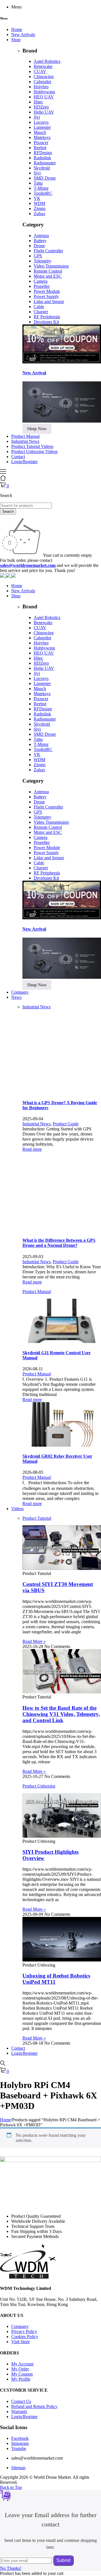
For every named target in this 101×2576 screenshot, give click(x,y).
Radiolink (42, 158)
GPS (38, 256)
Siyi (37, 173)
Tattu (38, 183)
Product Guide (66, 1124)
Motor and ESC (48, 276)
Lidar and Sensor (49, 301)
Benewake (43, 66)
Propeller (42, 286)
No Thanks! (11, 2568)
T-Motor (41, 188)
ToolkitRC (43, 193)
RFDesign (43, 153)
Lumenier (42, 127)
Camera (41, 281)
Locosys (41, 122)
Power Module (47, 291)
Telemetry (43, 261)
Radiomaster (45, 163)
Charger (41, 312)
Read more (32, 1149)
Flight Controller (48, 251)
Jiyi (37, 117)
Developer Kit (46, 322)
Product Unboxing (39, 1786)
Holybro (41, 87)
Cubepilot (42, 82)
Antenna (41, 236)
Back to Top (11, 2487)
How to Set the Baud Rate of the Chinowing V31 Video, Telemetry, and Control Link (61, 1714)
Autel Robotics (47, 61)
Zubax (39, 214)
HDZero (41, 107)
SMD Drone (45, 178)
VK (37, 198)
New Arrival (34, 373)
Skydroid (42, 168)
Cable (39, 307)
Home (5, 2120)
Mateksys (42, 137)
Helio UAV (44, 112)
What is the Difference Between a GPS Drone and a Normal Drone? (59, 1243)
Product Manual (37, 1292)
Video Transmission (51, 266)
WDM (39, 203)
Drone (39, 246)
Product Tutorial (37, 1518)
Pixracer (41, 143)
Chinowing (44, 77)
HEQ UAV (44, 97)
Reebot (40, 148)
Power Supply (46, 296)
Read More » (34, 1641)
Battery (40, 241)
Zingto (40, 208)
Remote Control (48, 271)
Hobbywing (44, 92)
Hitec (38, 102)
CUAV (40, 71)
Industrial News (36, 1007)
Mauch (40, 132)
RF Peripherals (47, 317)
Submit (63, 2560)
